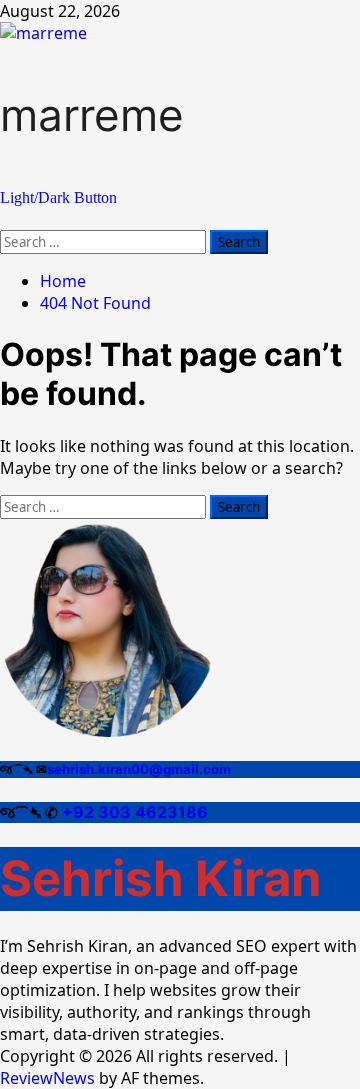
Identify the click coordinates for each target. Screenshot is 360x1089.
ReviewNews (47, 1078)
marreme (92, 115)
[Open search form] (6, 219)
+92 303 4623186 (135, 812)
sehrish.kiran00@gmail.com (139, 769)
